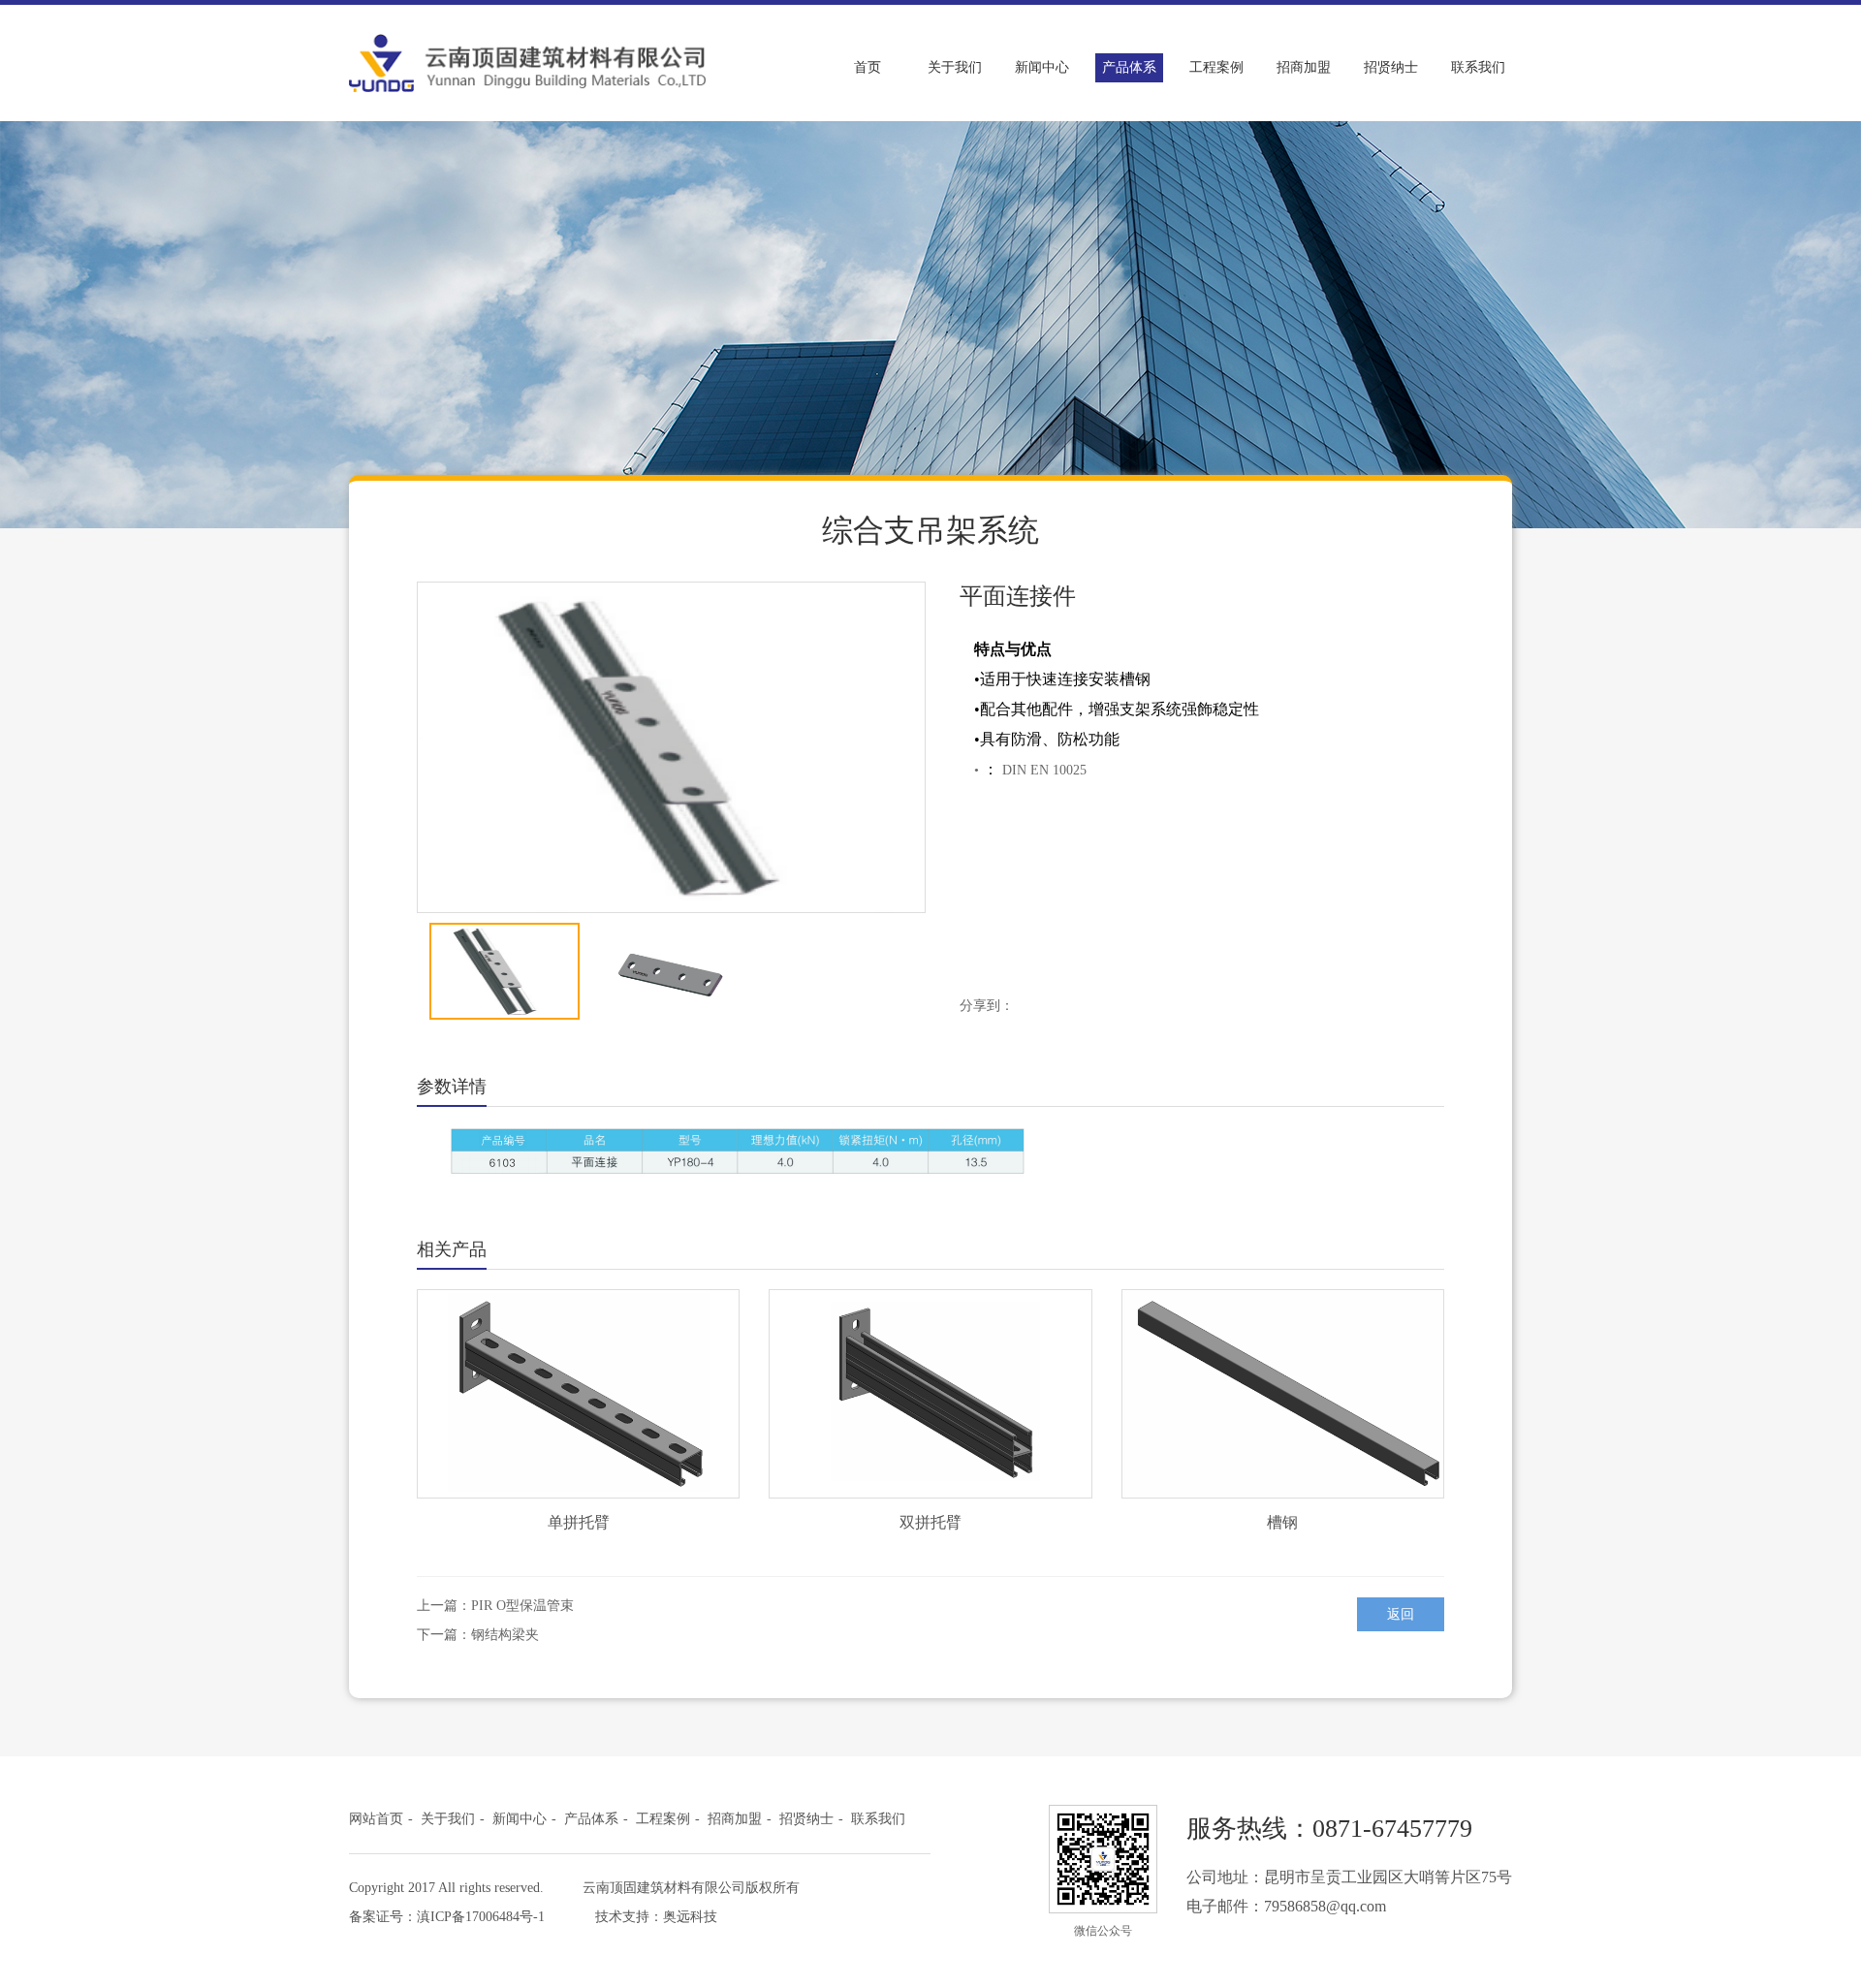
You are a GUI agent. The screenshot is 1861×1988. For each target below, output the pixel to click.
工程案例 (1216, 67)
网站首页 (376, 1819)
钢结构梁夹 (505, 1635)
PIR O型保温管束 (522, 1606)
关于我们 (955, 67)
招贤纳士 (1391, 67)
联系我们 (1478, 67)
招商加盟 (1304, 67)
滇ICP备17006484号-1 (481, 1917)
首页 (867, 67)
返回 (1401, 1614)
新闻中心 (1042, 67)
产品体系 (1129, 67)
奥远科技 (690, 1917)
